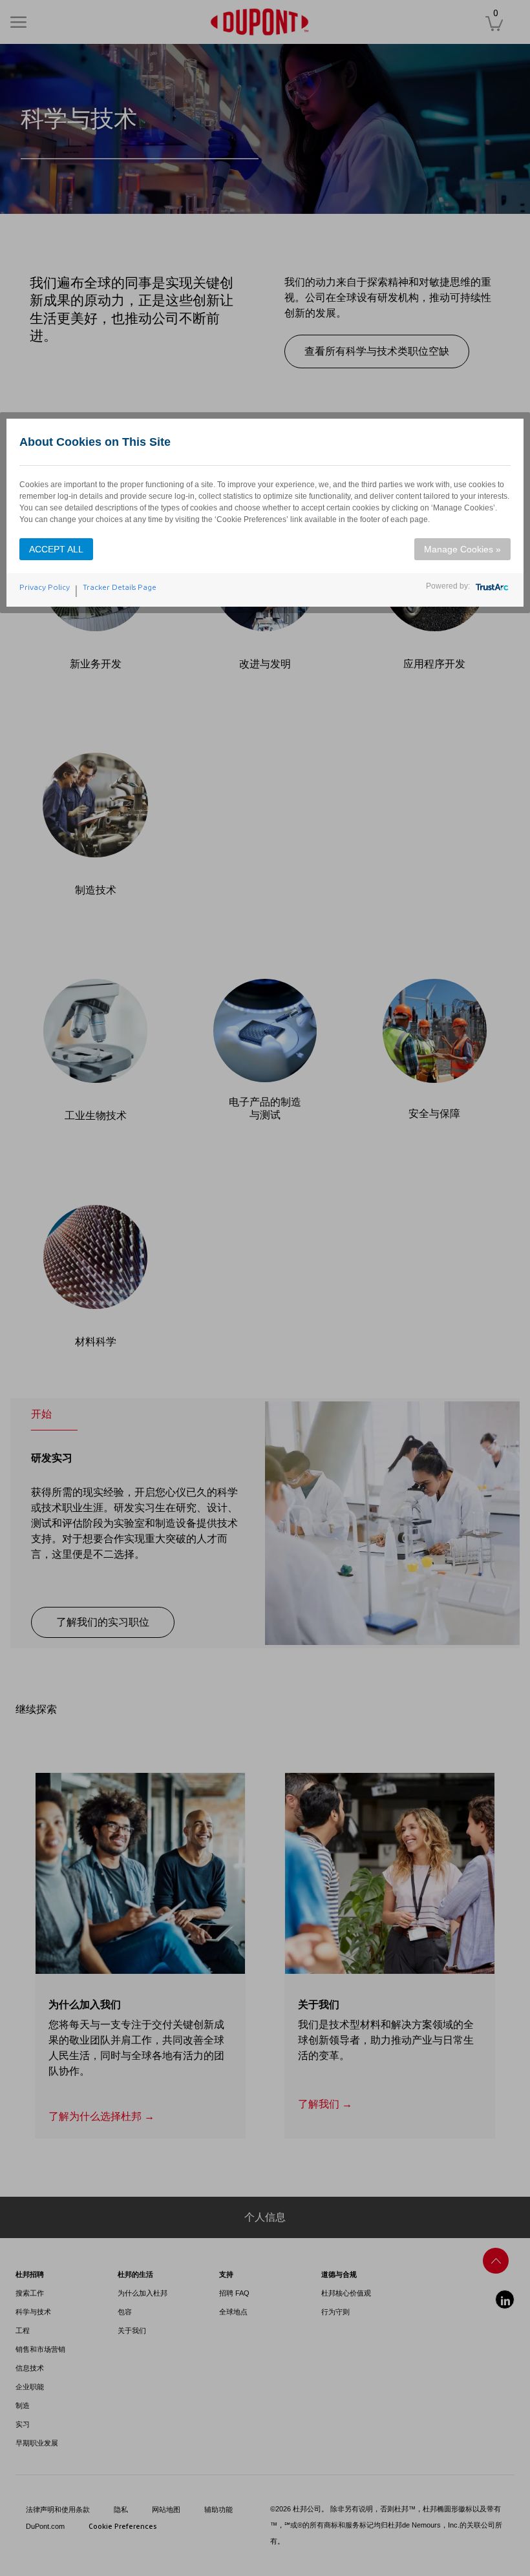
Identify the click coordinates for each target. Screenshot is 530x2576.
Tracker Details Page (120, 587)
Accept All (56, 549)
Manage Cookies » (462, 549)
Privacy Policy (45, 587)
